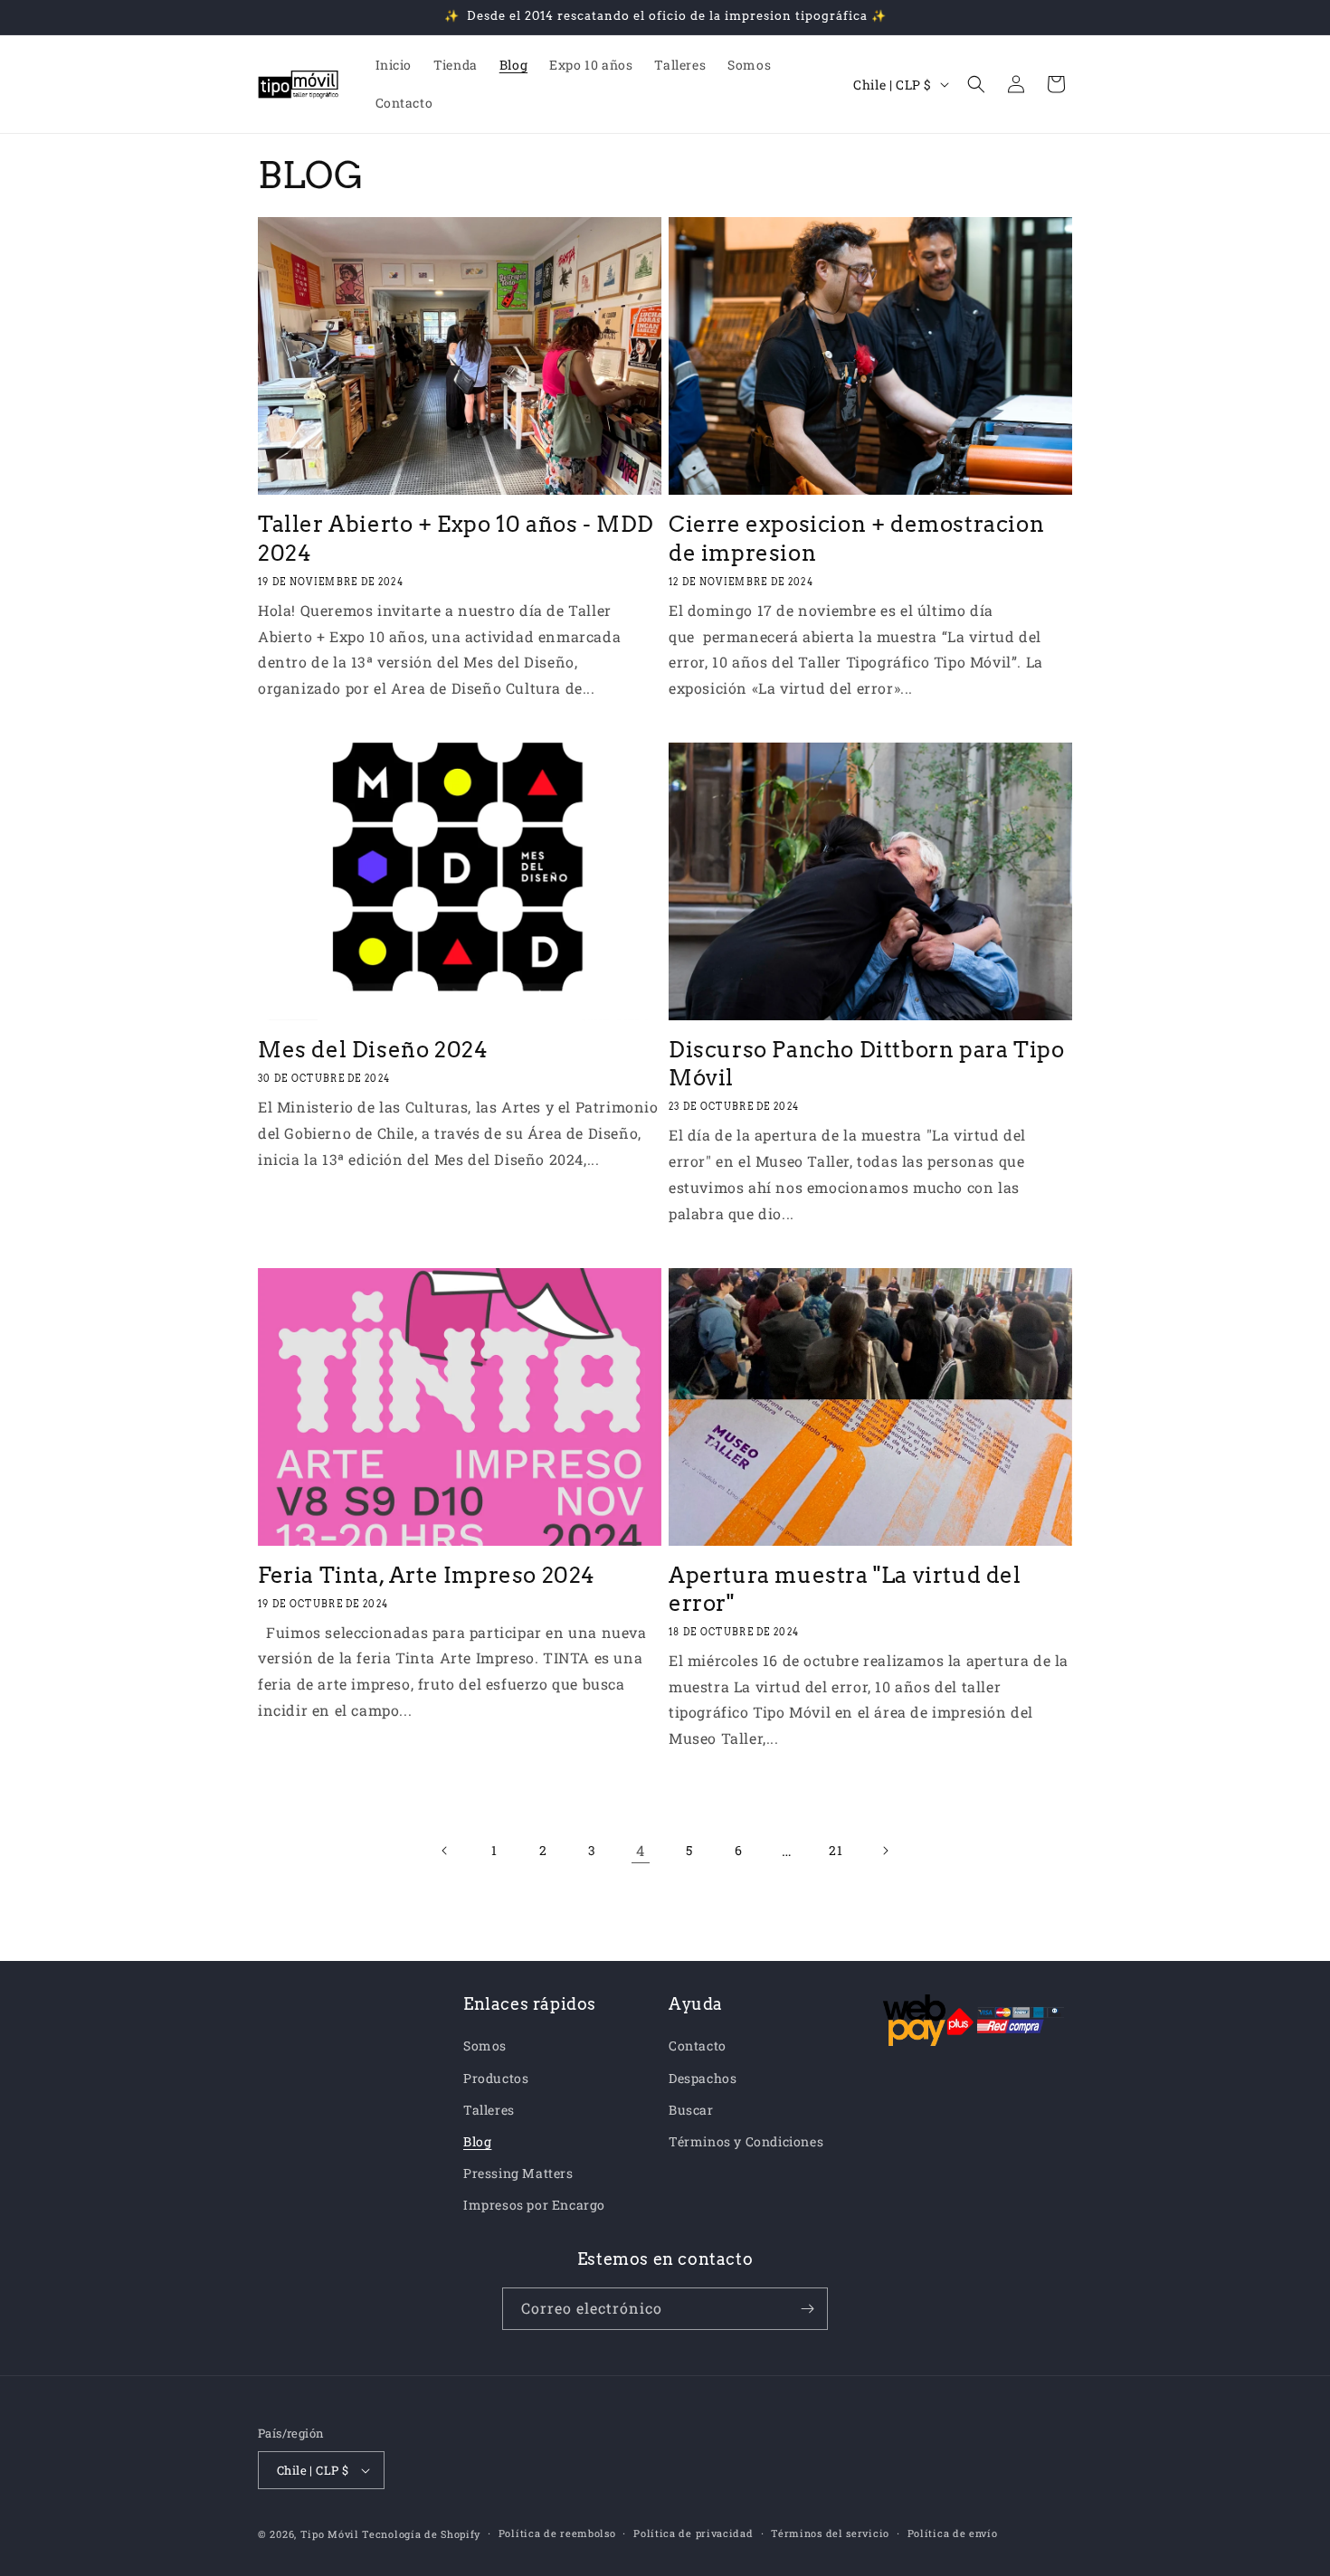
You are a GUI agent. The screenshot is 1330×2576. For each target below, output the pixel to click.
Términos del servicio (830, 2533)
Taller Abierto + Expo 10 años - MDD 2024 (456, 538)
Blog (477, 2141)
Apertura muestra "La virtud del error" (845, 1589)
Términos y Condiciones (746, 2141)
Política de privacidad (693, 2533)
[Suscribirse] (807, 2309)
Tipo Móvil (330, 2534)
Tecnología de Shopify (421, 2534)
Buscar (691, 2110)
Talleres (489, 2110)
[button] (976, 84)
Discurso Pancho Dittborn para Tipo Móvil (866, 1064)
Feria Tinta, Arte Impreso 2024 (427, 1575)
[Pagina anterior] (445, 1851)
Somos (485, 2046)
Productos (496, 2078)
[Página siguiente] (885, 1851)
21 (836, 1850)
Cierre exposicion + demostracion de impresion (856, 538)
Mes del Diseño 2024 (373, 1050)
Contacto (698, 2046)
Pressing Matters (518, 2173)
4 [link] (641, 1850)
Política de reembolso (557, 2533)
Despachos (703, 2078)
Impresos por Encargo (534, 2205)
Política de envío (953, 2533)
